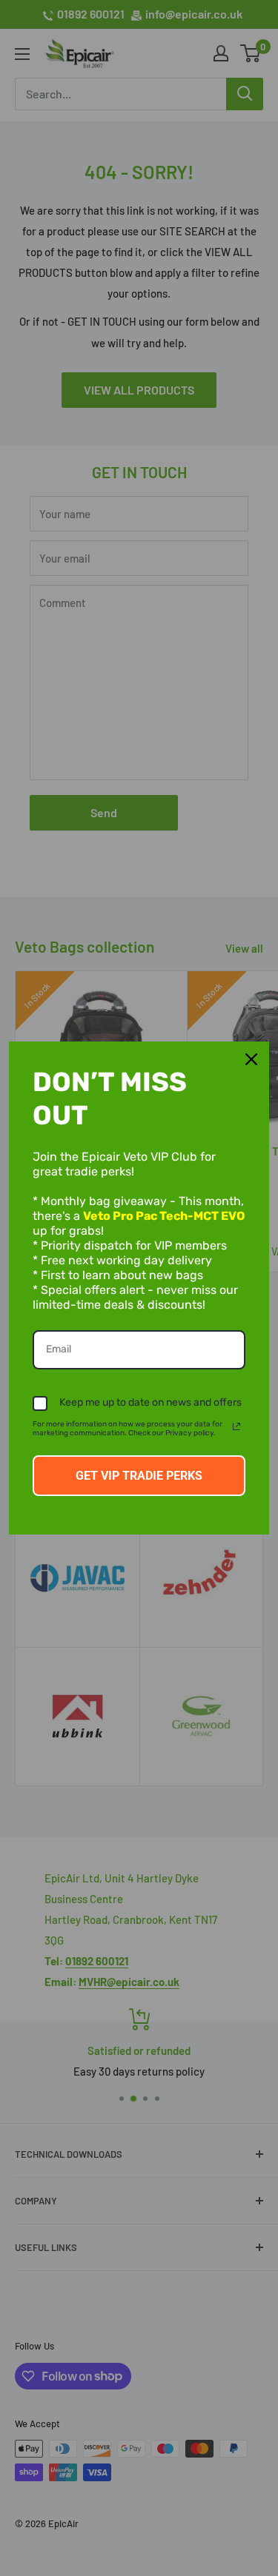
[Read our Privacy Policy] (236, 1426)
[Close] (251, 1059)
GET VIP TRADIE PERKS (139, 1476)
